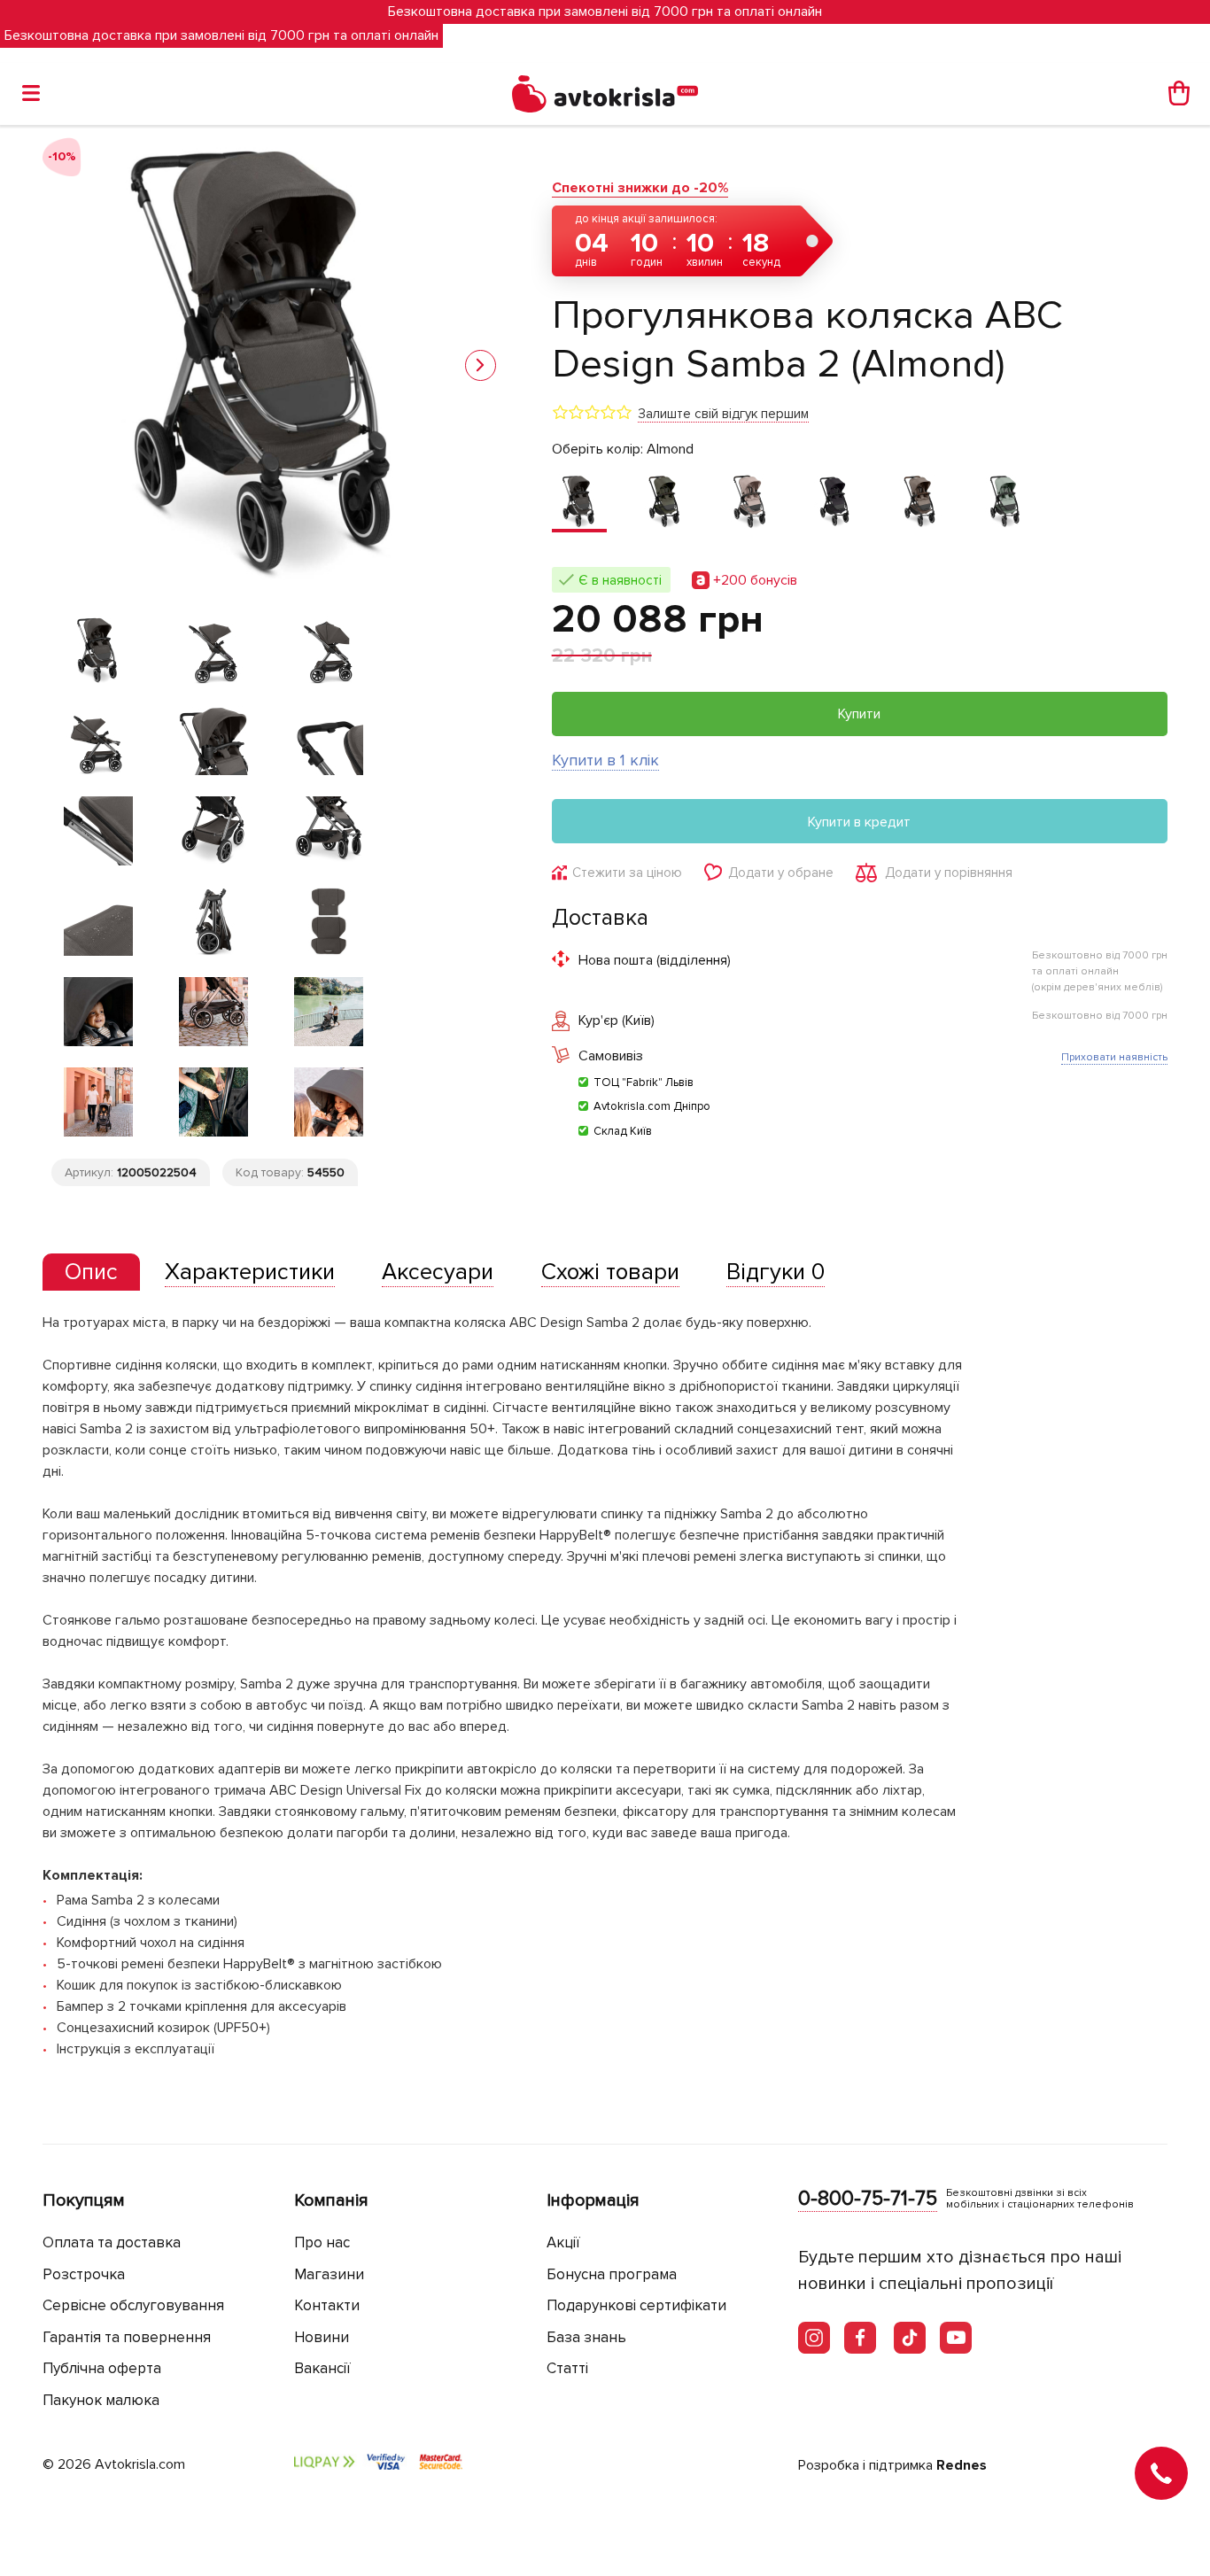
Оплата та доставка (112, 2242)
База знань (586, 2337)
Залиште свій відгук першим (723, 414)
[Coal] (834, 503)
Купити (859, 714)
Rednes (962, 2465)
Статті (567, 2368)
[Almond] (579, 503)
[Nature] (919, 503)
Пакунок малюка (101, 2400)
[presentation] (91, 1272)
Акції (563, 2242)
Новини (322, 2337)
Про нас (322, 2242)
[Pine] (1004, 503)
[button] (481, 365)
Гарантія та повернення (127, 2337)
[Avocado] (664, 503)
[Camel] (749, 503)
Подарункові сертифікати (636, 2305)
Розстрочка (84, 2274)
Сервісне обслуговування (133, 2305)
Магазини (329, 2274)
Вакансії (322, 2368)
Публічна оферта (102, 2368)
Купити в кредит (859, 822)
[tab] (91, 1272)
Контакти (327, 2305)
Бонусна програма (612, 2274)
